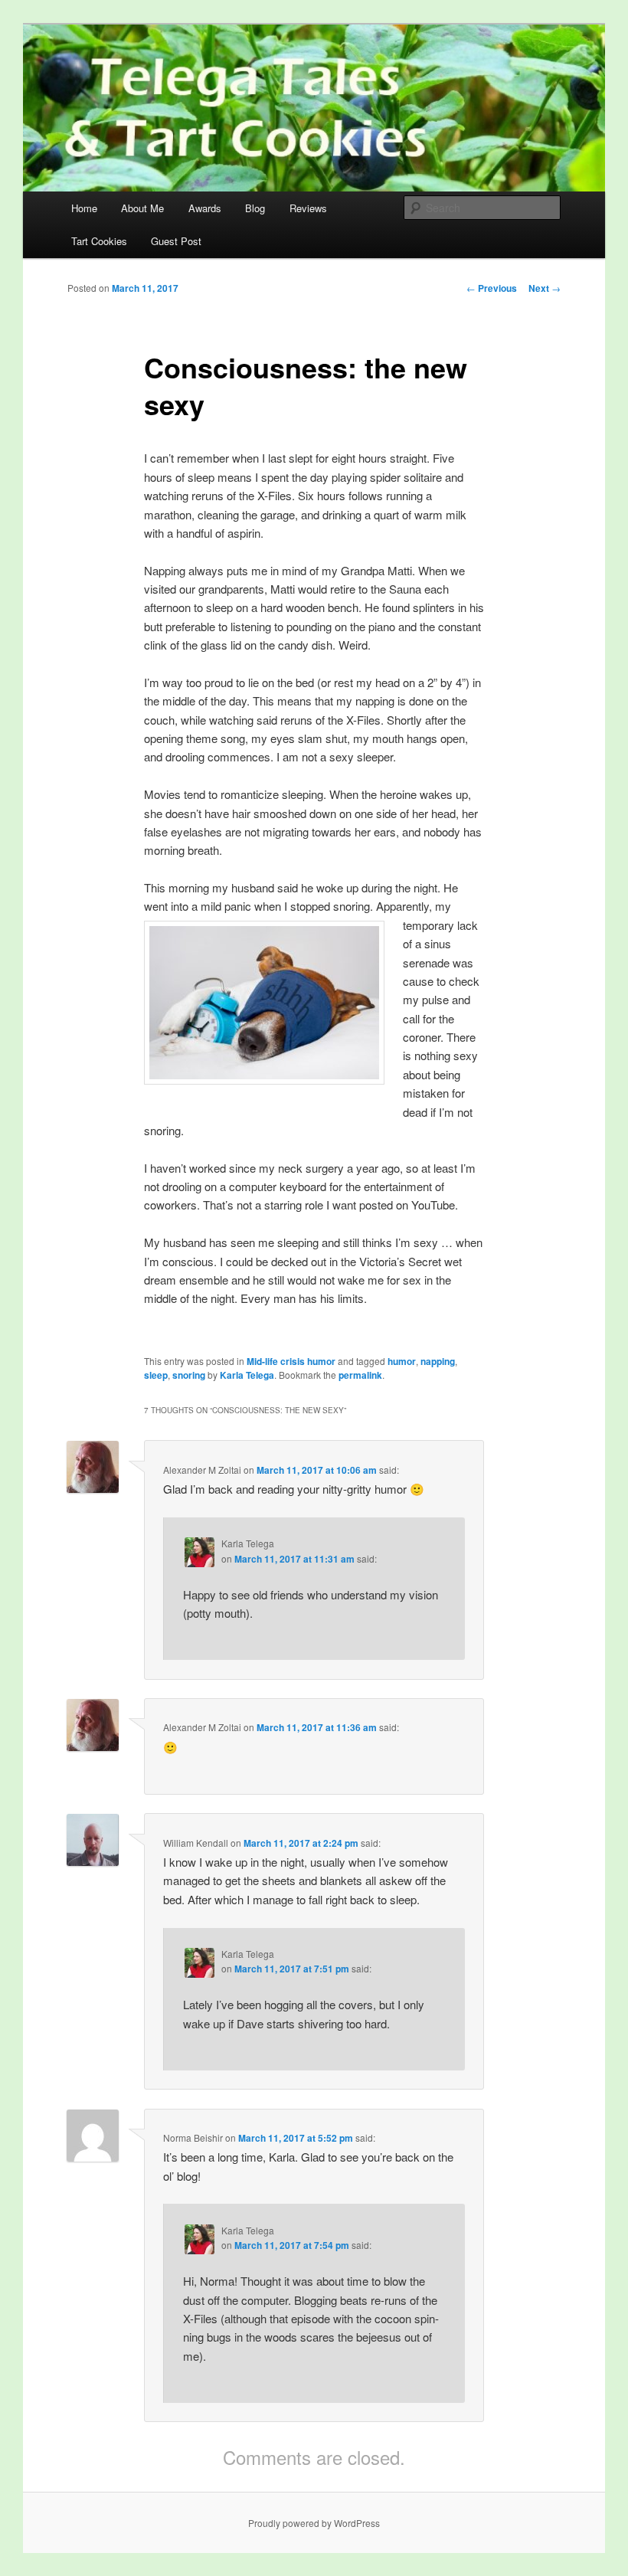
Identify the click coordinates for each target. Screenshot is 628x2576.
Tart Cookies (99, 241)
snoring (189, 1375)
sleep (156, 1375)
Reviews (308, 208)
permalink (360, 1375)
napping (438, 1361)
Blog (255, 208)
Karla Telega (247, 1375)
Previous (492, 288)
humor (402, 1361)
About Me (142, 208)
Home (84, 208)
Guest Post (176, 241)
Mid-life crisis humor (291, 1361)
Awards (205, 208)
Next (545, 288)
